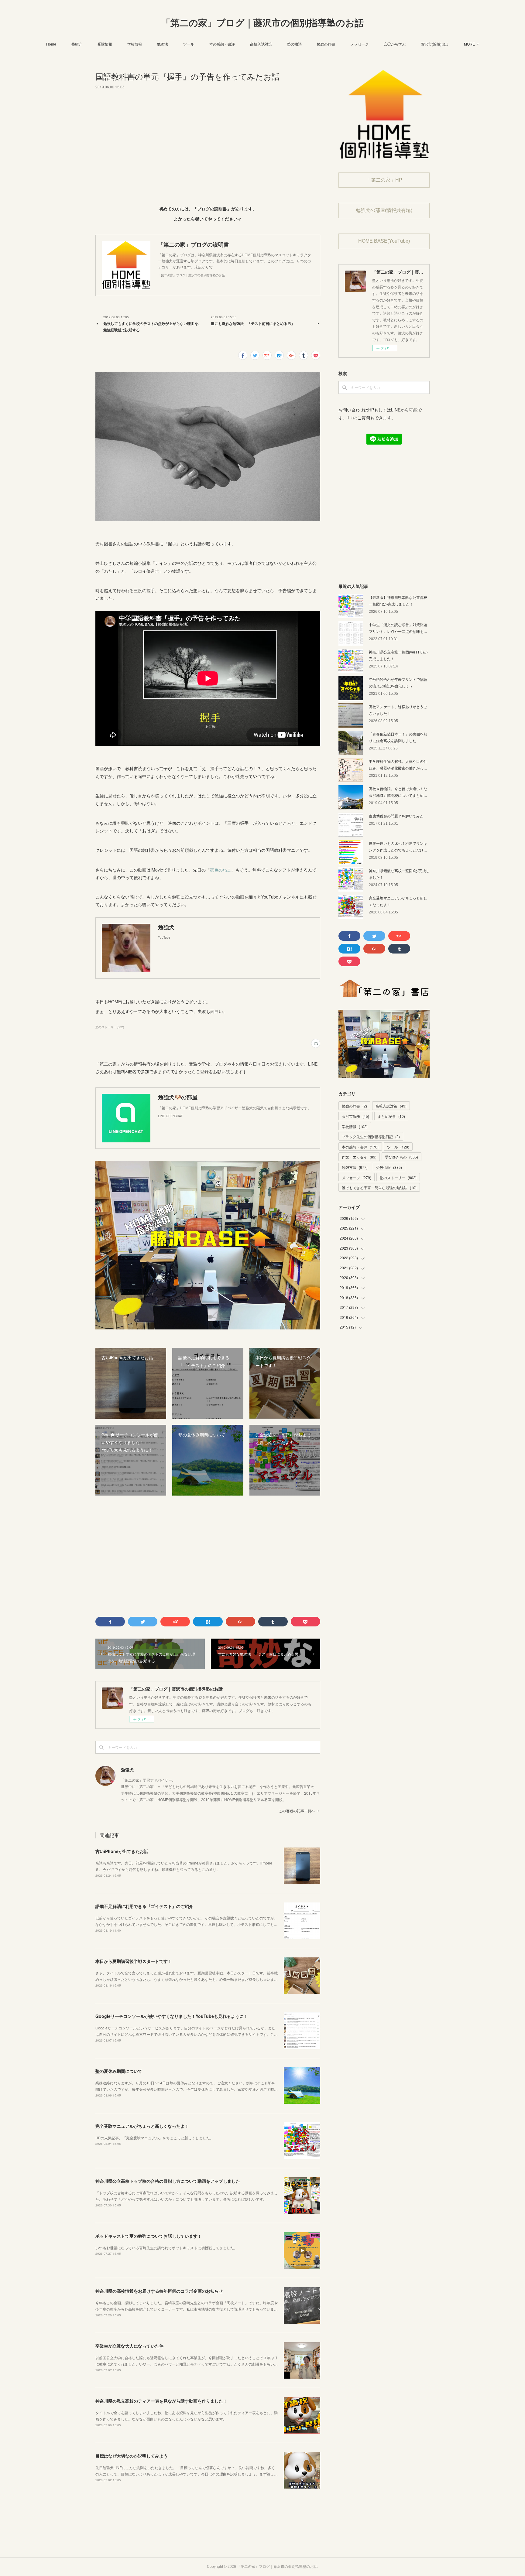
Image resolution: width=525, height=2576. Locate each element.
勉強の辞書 (326, 44)
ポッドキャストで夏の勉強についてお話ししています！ (149, 2236)
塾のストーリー (398, 1177)
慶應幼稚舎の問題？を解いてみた (396, 816)
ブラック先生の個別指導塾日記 (371, 1136)
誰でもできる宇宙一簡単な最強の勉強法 (379, 1187)
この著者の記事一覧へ (297, 1811)
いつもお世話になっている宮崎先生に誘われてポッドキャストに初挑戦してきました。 (166, 2248)
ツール (189, 44)
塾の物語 (294, 44)
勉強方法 (355, 1167)
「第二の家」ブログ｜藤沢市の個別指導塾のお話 (262, 23)
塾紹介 (77, 44)
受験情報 (105, 44)
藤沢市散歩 (355, 1116)
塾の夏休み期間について (119, 2071)
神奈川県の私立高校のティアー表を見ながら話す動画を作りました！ (161, 2401)
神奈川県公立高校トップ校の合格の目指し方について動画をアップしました (168, 2181)
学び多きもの (401, 1157)
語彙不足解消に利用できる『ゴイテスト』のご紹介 (144, 1906)
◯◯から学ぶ (395, 44)
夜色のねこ (221, 870)
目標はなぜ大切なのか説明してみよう (132, 2456)
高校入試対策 (261, 44)
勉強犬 (127, 1769)
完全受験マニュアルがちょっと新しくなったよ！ (142, 2126)
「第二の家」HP (384, 180)
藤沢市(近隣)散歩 (435, 44)
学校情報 (135, 44)
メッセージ (359, 44)
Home (51, 44)
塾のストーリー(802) (110, 1027)
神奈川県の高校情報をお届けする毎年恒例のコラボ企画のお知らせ (159, 2291)
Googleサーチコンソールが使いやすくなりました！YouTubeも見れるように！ (172, 2016)
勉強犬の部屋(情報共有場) (384, 210)
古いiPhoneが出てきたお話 (122, 1851)
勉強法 (163, 44)
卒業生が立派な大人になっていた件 (129, 2346)
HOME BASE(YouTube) (384, 241)
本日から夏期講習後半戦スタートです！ (134, 1961)
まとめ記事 (391, 1116)
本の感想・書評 (222, 44)
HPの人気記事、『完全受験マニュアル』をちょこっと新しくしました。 (154, 2138)
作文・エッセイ (359, 1157)
